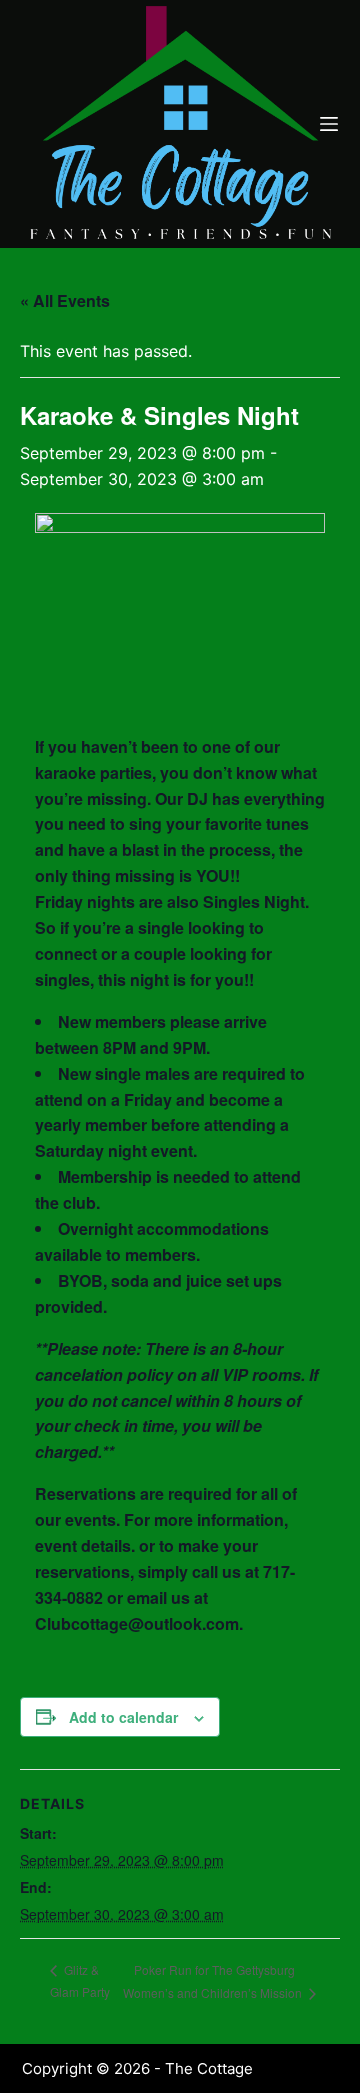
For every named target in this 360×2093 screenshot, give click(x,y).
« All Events (65, 300)
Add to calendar (123, 1717)
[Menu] (329, 124)
